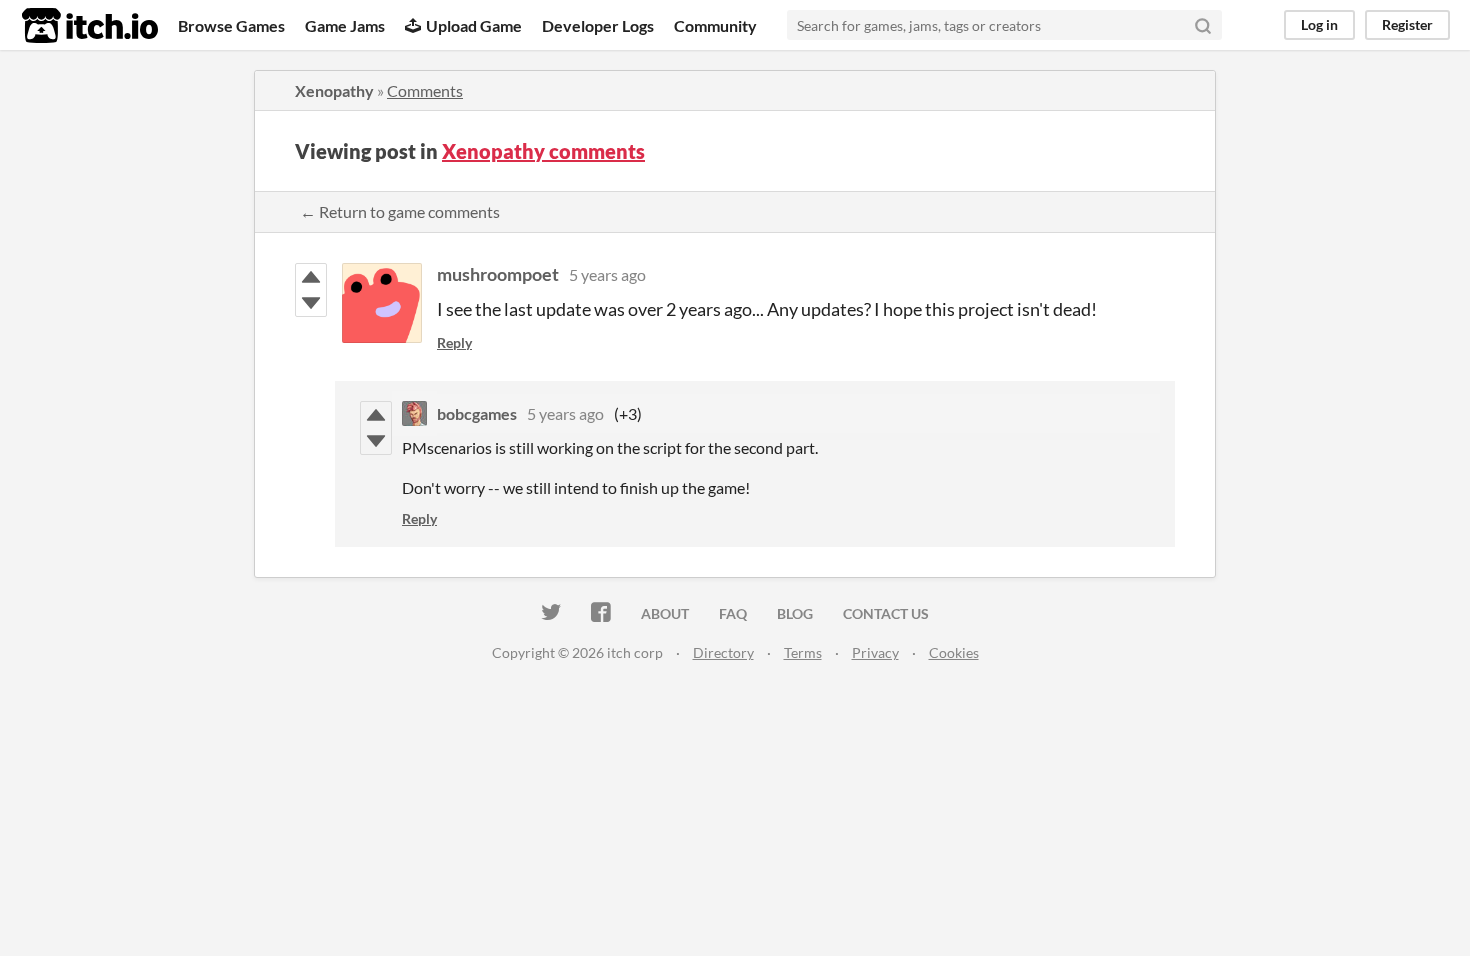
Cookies (954, 652)
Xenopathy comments (543, 151)
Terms (803, 652)
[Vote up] (311, 277)
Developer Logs (598, 25)
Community (715, 25)
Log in (1319, 24)
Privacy (875, 652)
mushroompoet (498, 274)
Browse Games (231, 25)
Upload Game (474, 25)
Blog (795, 613)
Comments (425, 90)
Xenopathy (334, 90)
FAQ (733, 613)
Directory (723, 652)
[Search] (1203, 25)
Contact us (886, 613)
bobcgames (477, 413)
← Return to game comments (400, 211)
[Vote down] (311, 303)
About (665, 613)
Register (1407, 24)
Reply (454, 342)
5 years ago (607, 274)
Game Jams (345, 25)
